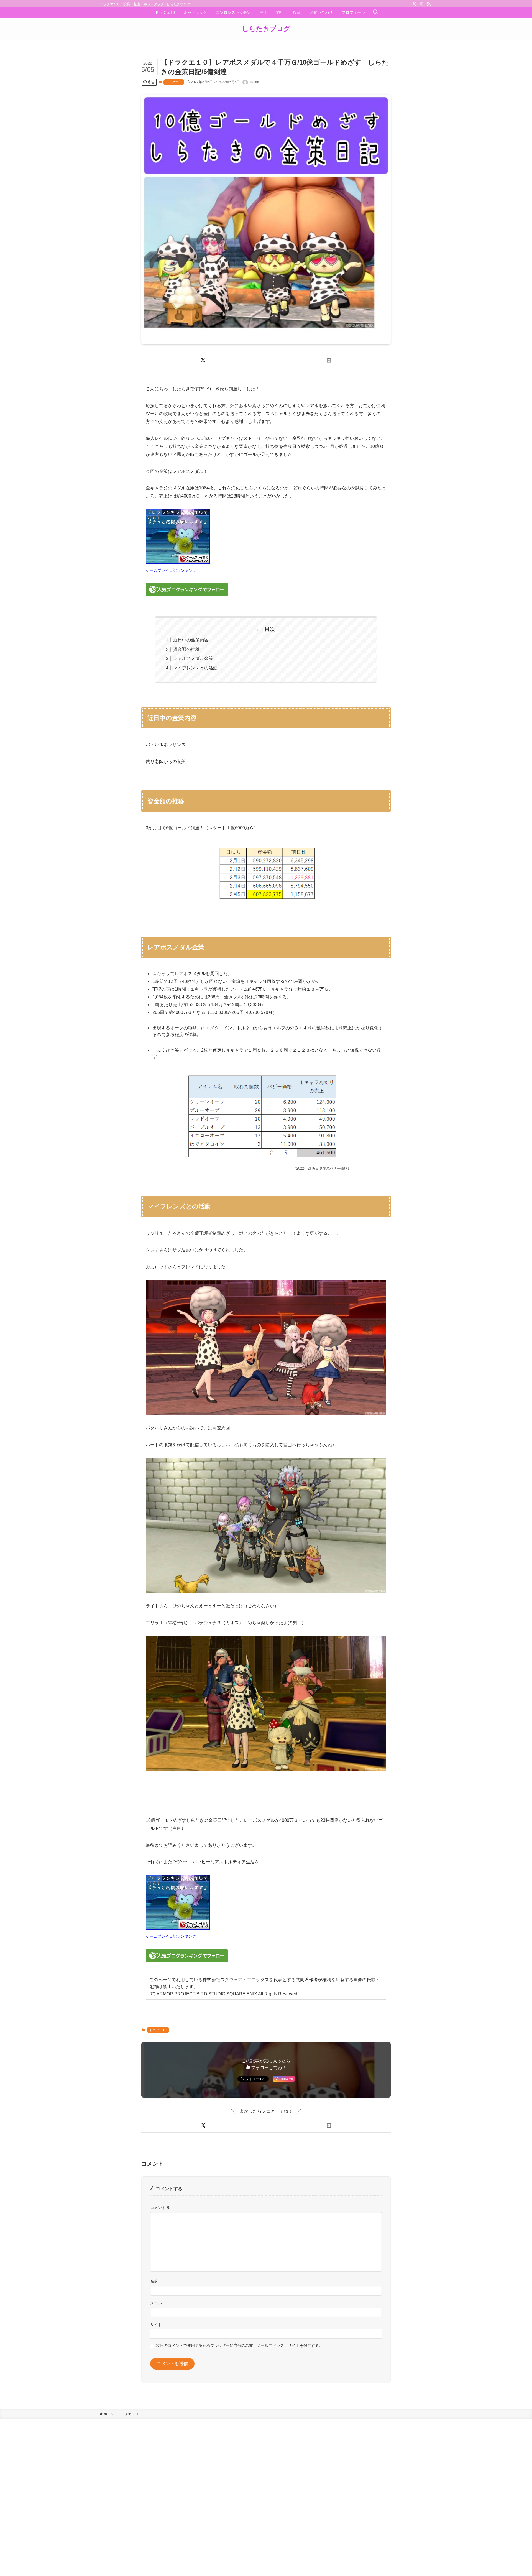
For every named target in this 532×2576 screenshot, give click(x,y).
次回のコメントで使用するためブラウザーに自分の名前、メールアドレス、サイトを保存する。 (239, 2345)
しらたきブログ (266, 29)
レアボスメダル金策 (193, 658)
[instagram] (421, 4)
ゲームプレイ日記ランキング (171, 570)
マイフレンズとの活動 (195, 668)
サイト (156, 2325)
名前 (154, 2281)
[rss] (429, 4)
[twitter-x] (414, 4)
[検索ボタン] (375, 12)
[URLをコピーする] (329, 360)
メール (156, 2303)
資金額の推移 (186, 649)
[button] (203, 360)
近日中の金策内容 (191, 640)
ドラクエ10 (174, 82)
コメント (160, 2208)
